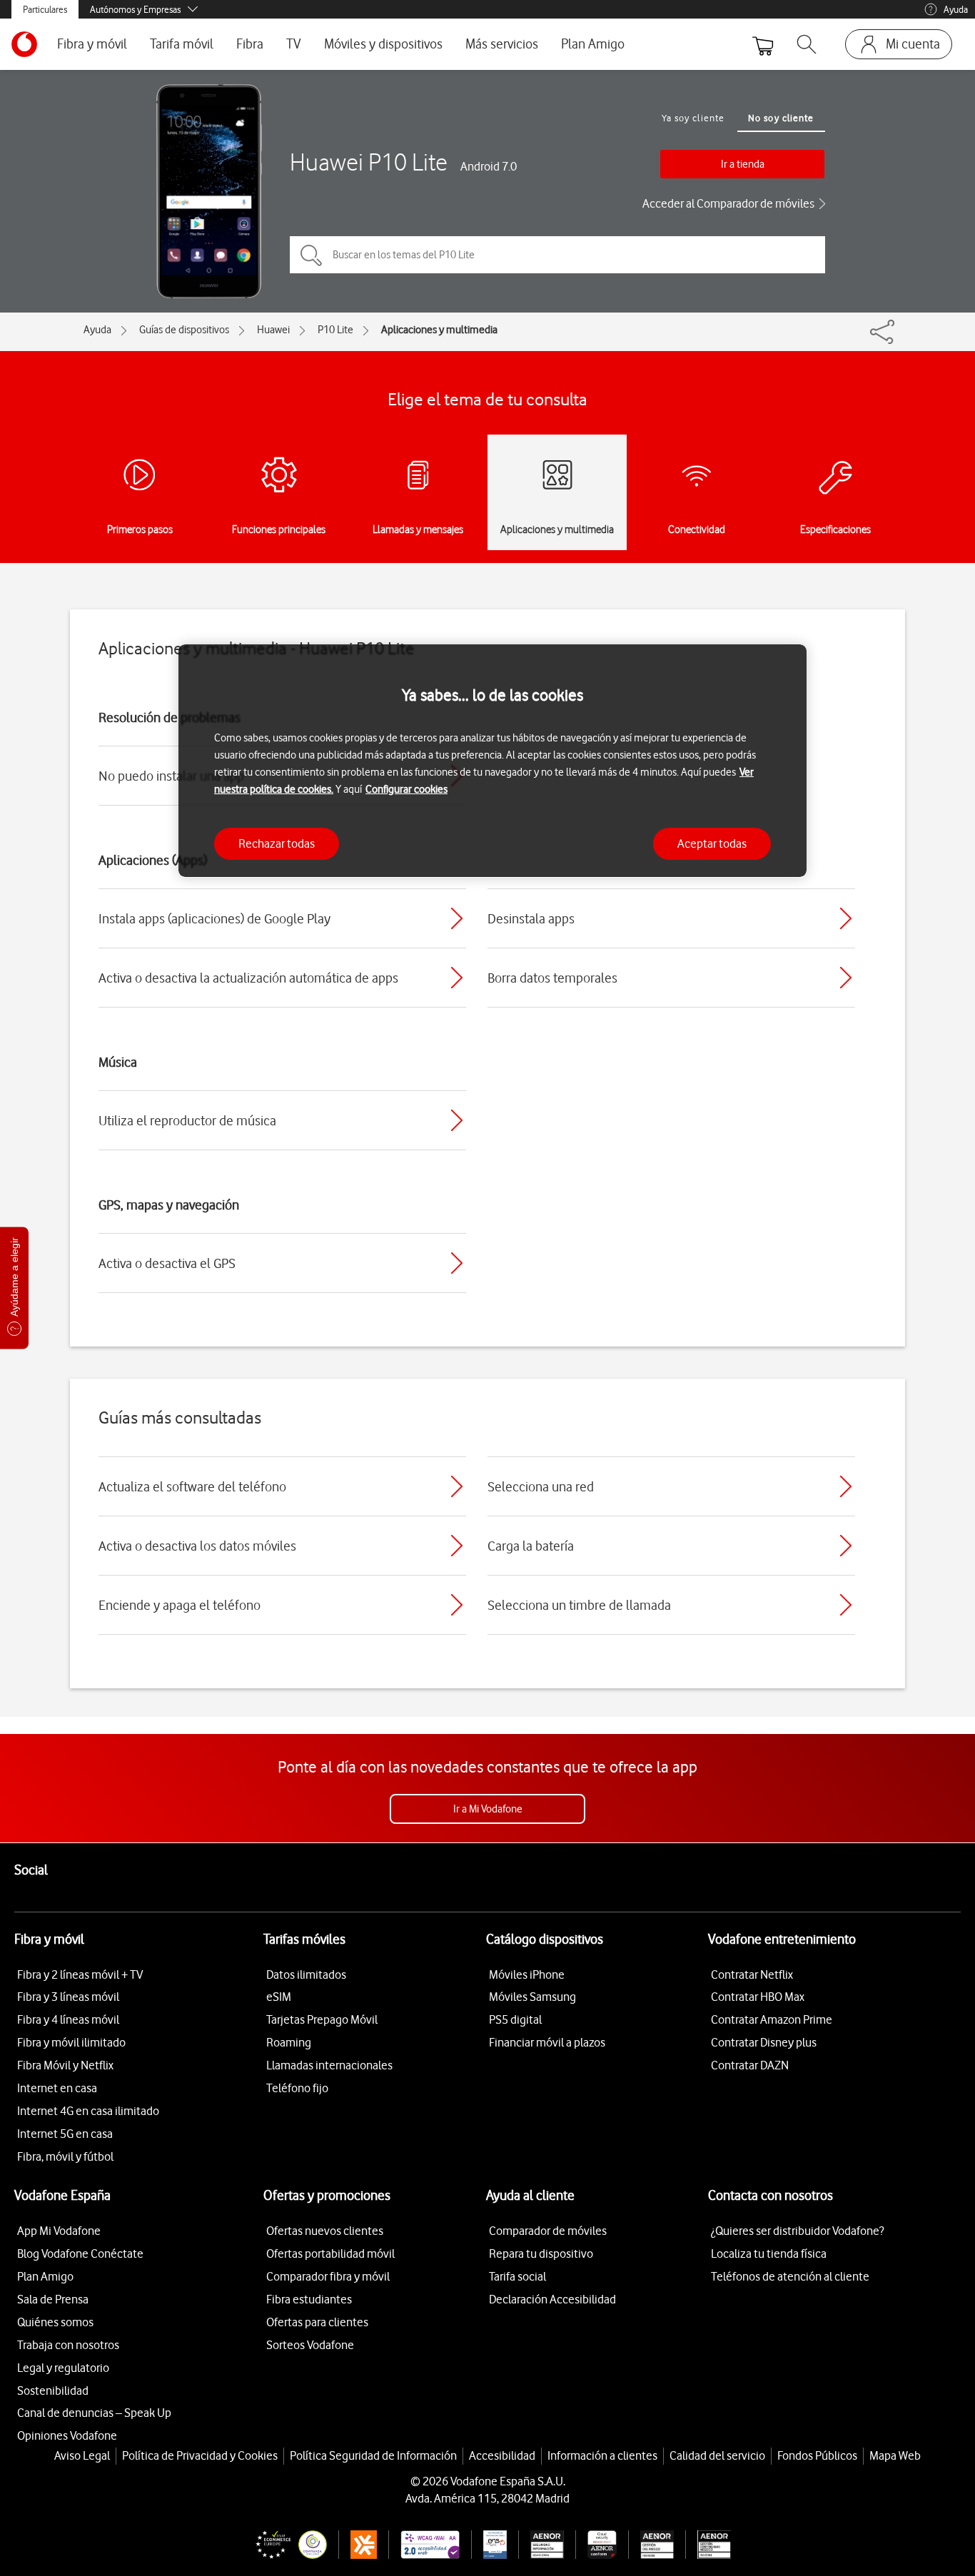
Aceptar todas (712, 843)
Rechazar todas (277, 843)
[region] (492, 761)
